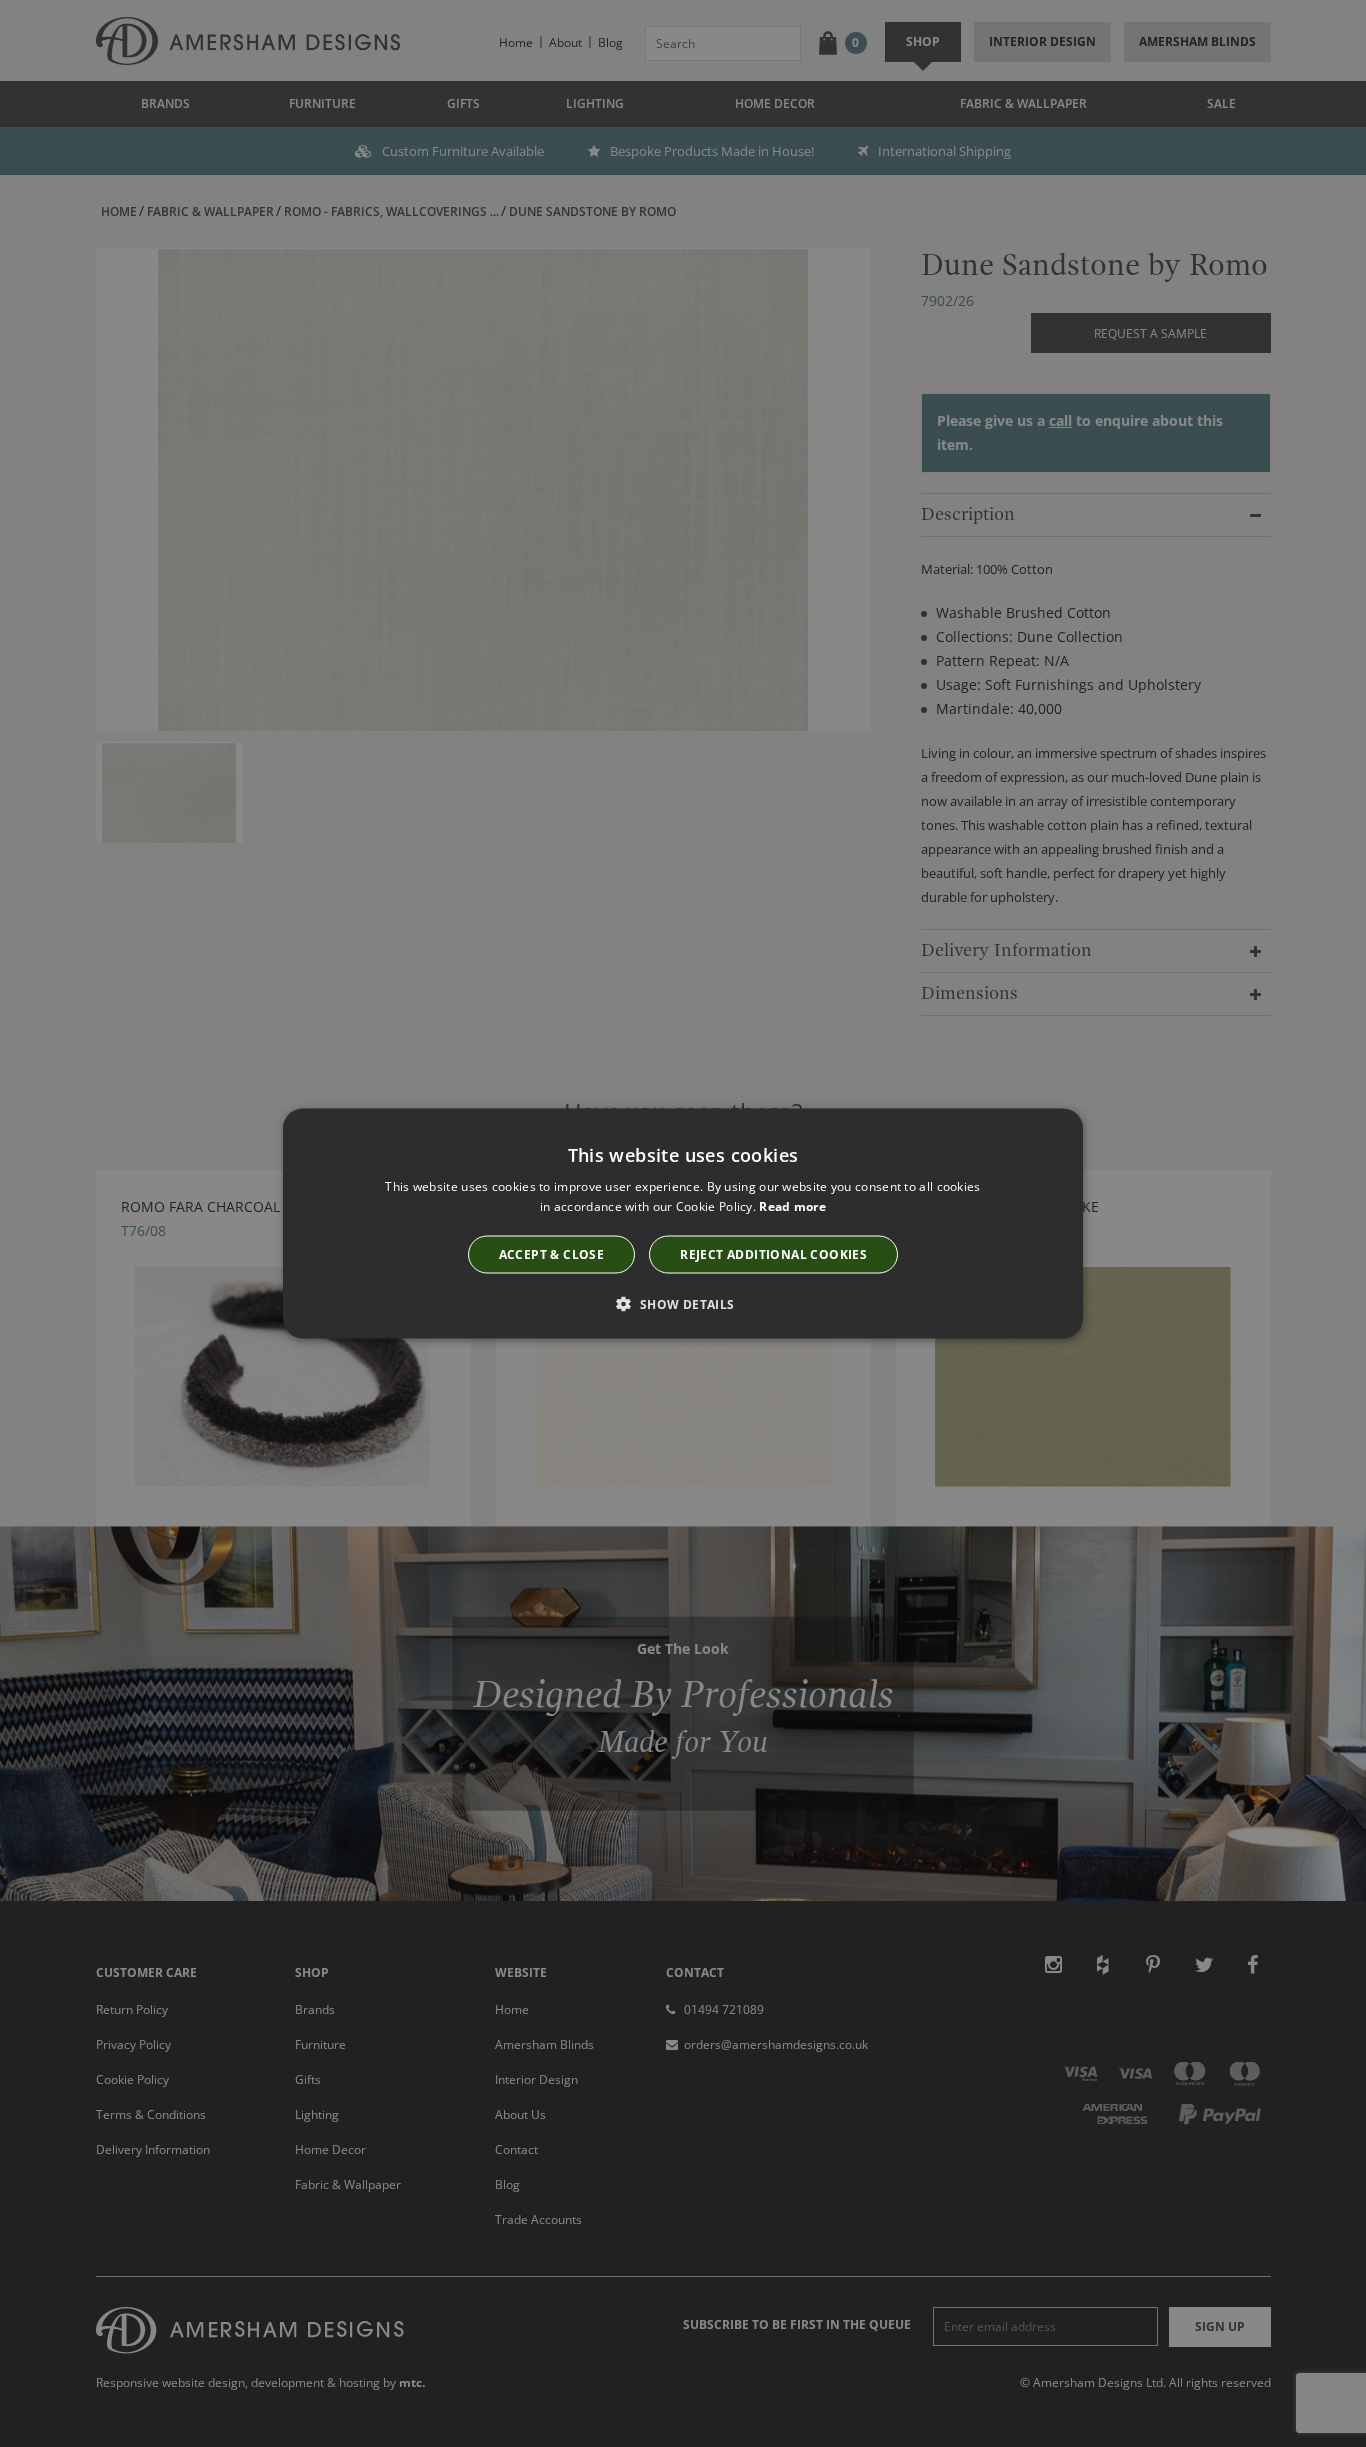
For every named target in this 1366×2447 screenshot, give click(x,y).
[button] (682, 1304)
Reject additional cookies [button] (773, 1254)
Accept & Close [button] (552, 1254)
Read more (792, 1205)
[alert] (683, 1223)
